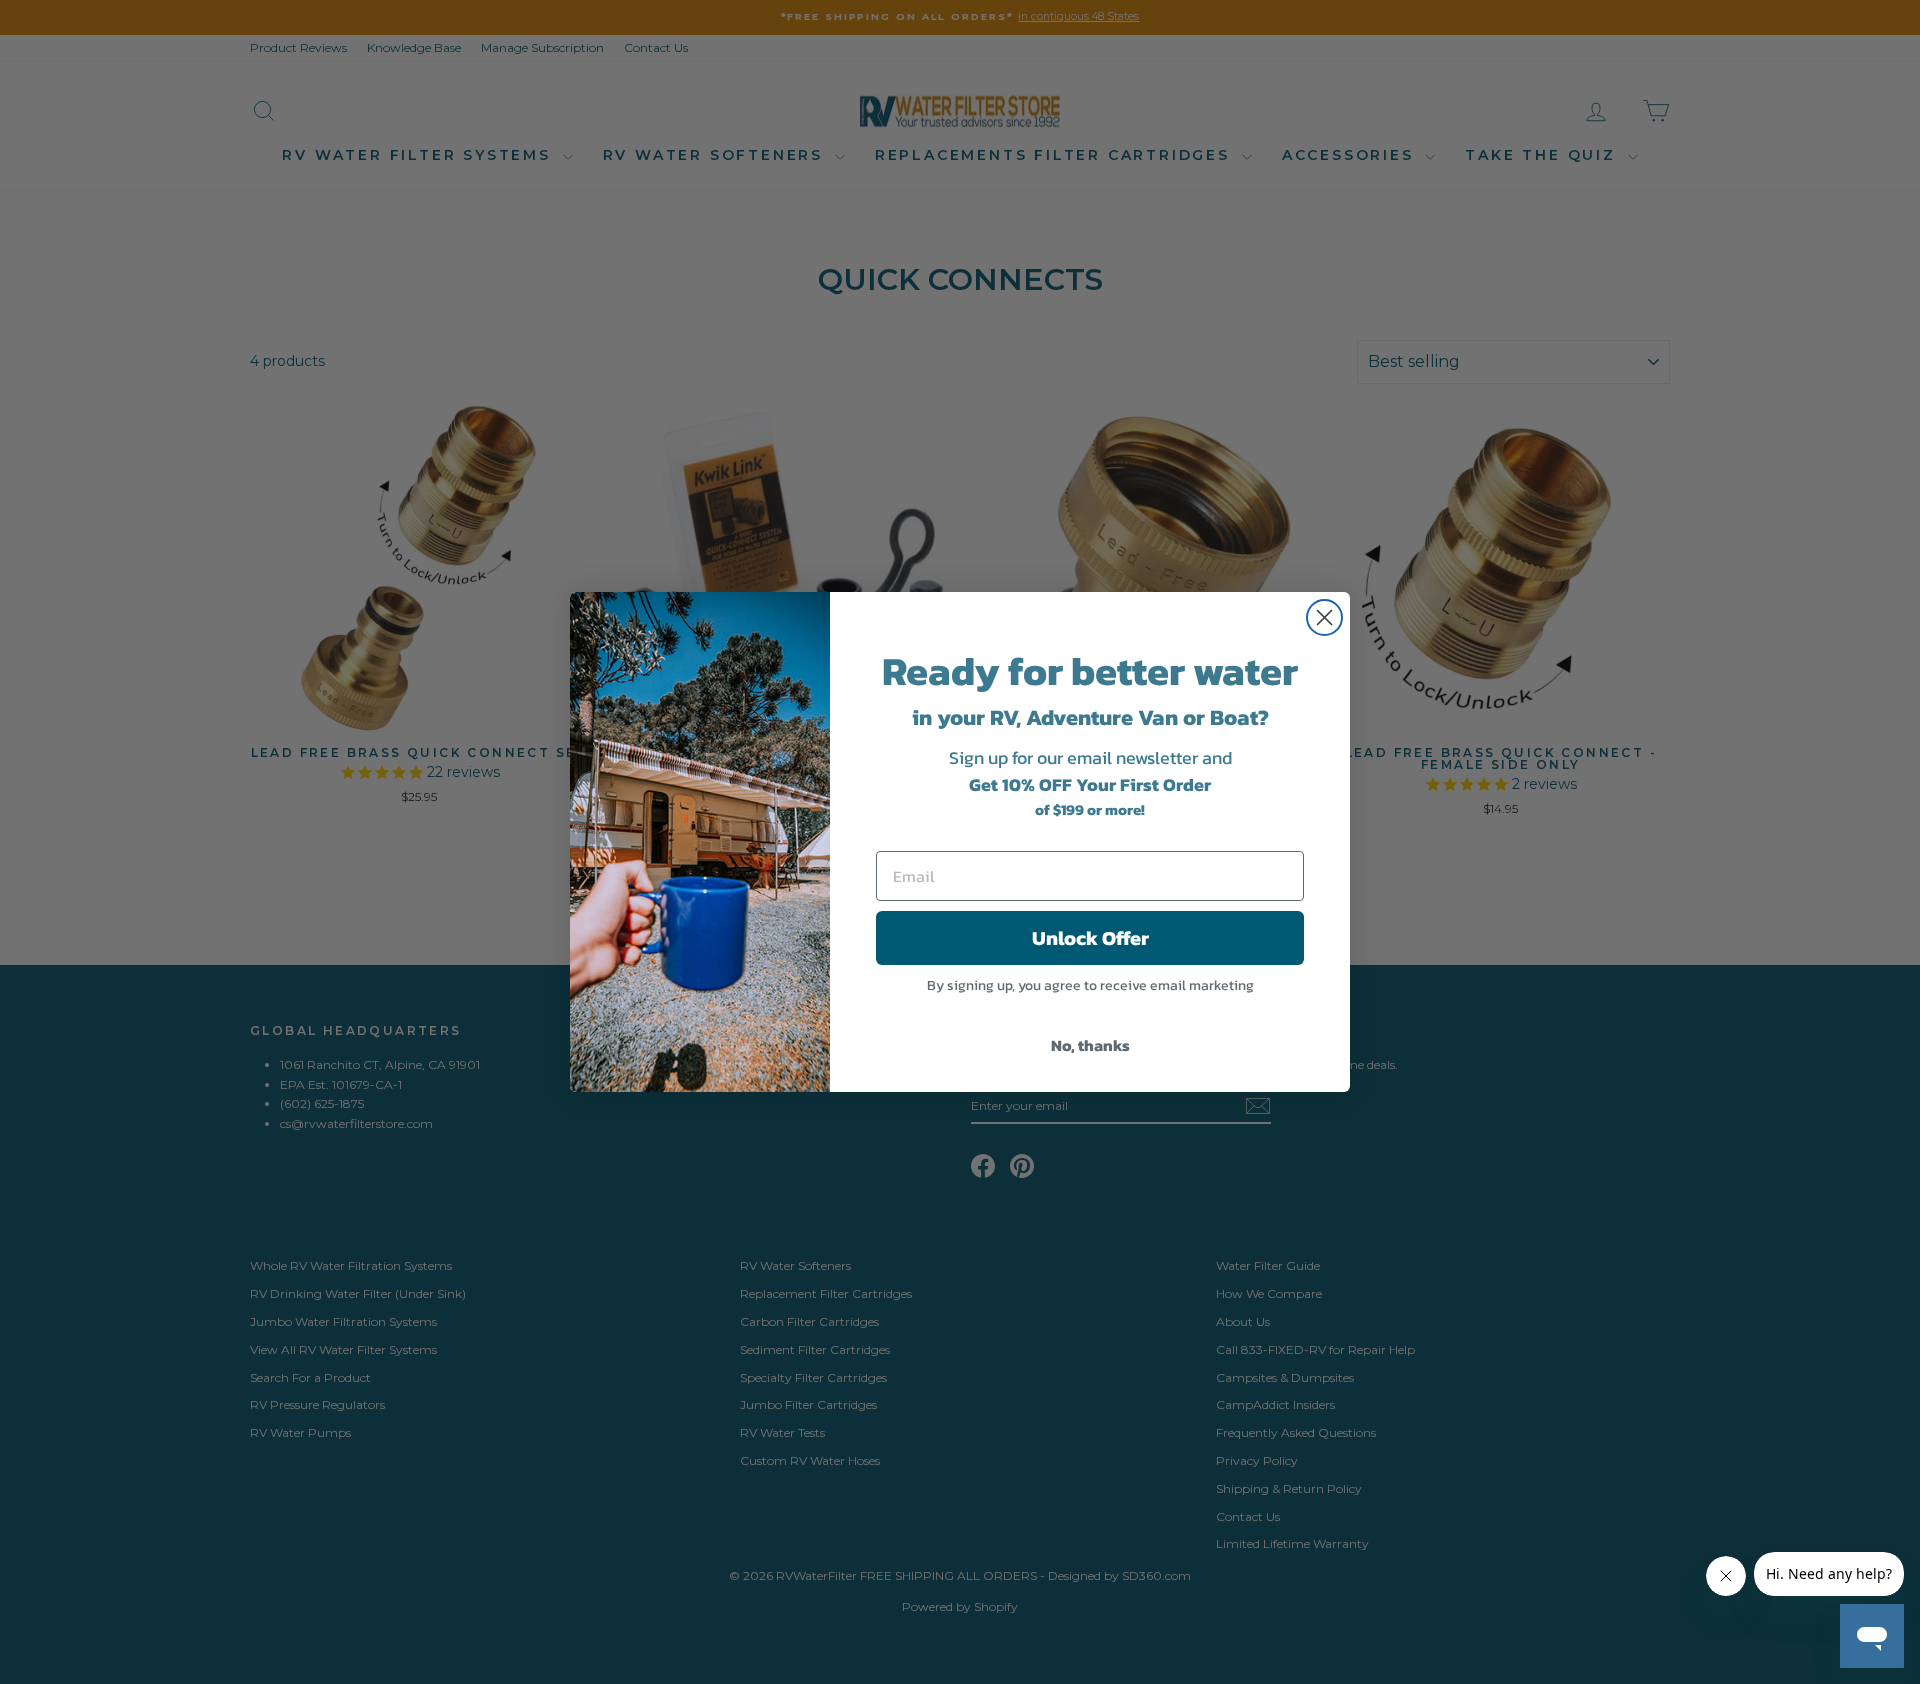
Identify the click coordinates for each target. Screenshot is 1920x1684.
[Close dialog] (1324, 617)
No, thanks (1090, 1045)
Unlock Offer (1090, 938)
